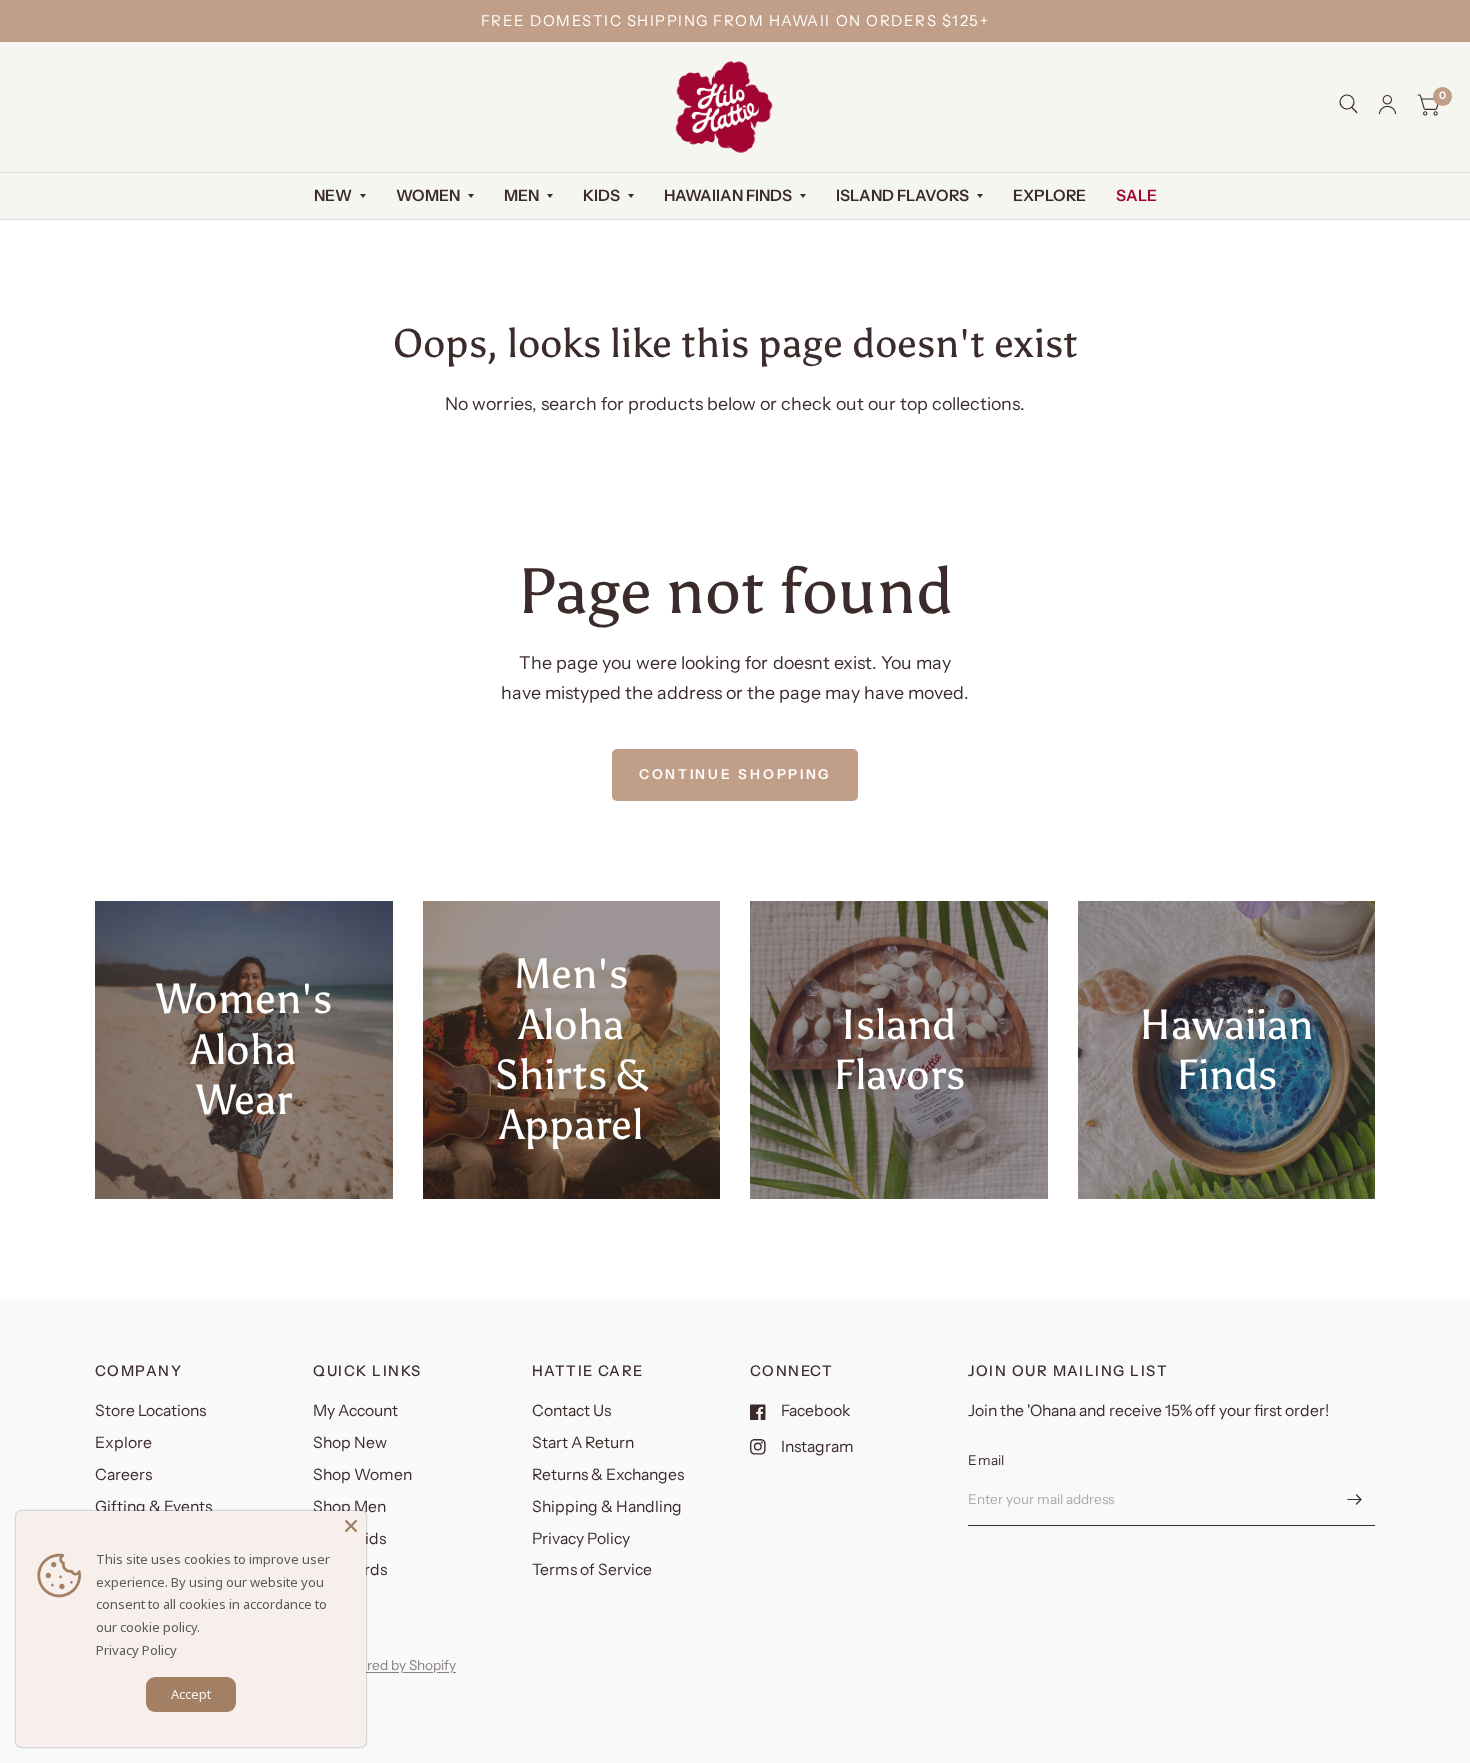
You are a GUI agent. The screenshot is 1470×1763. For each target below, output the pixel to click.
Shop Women (362, 1474)
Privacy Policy (581, 1538)
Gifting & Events (153, 1506)
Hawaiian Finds (728, 195)
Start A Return (583, 1442)
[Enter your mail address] (1355, 1500)
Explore (1049, 195)
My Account (355, 1410)
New (333, 195)
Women (428, 195)
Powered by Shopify (394, 1665)
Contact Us (571, 1410)
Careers (123, 1474)
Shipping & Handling (607, 1506)
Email (986, 1460)
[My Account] (1387, 104)
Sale (1136, 195)
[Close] (351, 1526)
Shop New (350, 1442)
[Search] (1348, 104)
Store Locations (150, 1410)
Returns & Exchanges (608, 1474)
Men (521, 195)
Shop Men (349, 1506)
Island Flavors (902, 195)
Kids (601, 195)
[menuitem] (340, 196)
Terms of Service (592, 1569)
